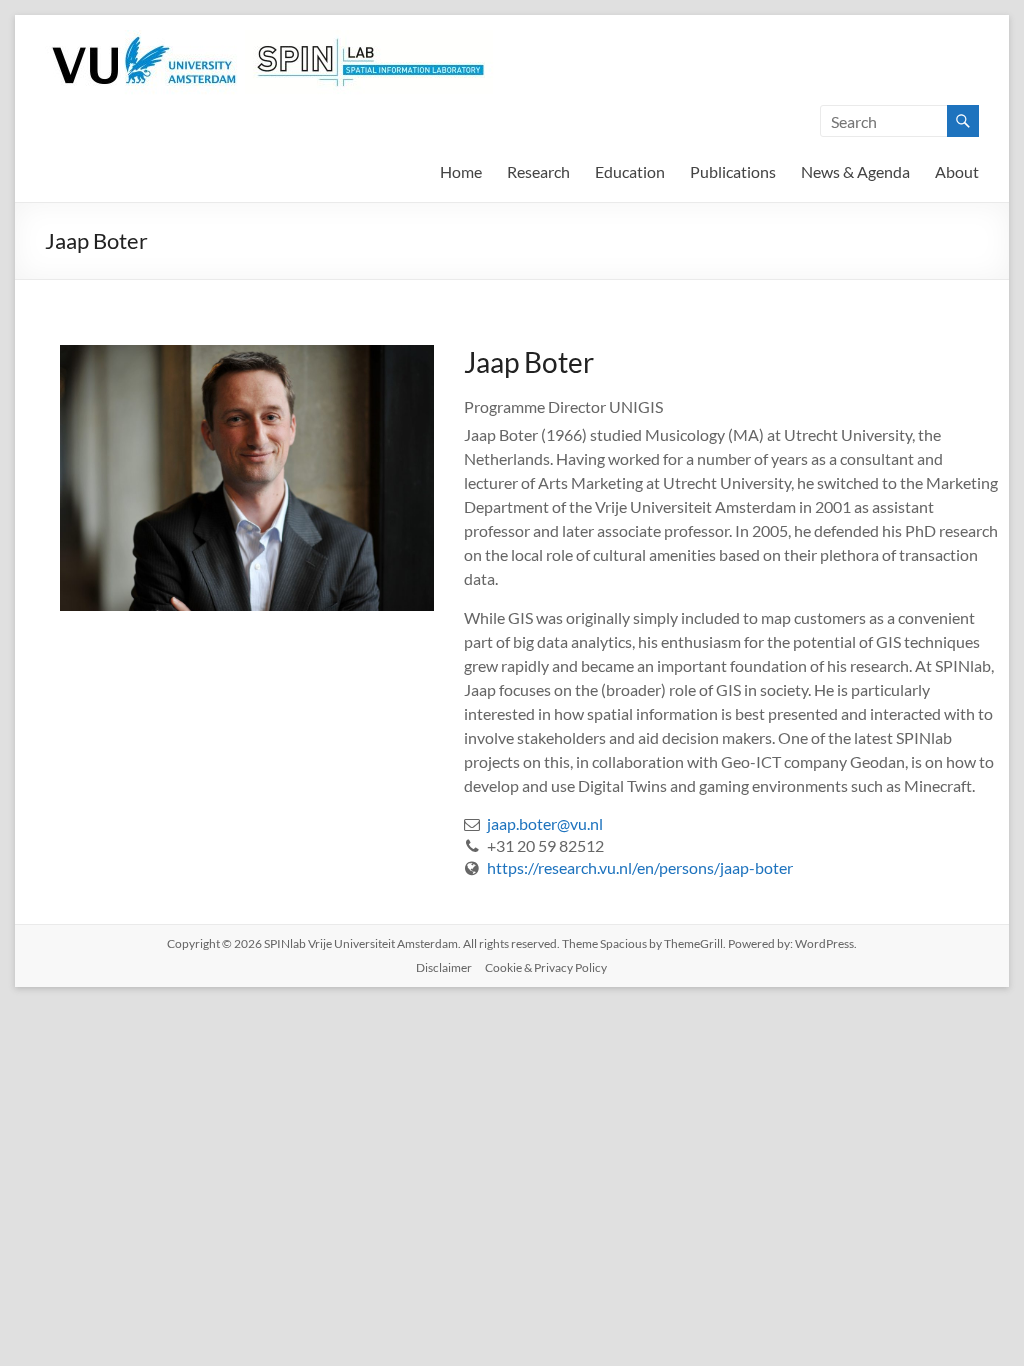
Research (538, 171)
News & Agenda (855, 171)
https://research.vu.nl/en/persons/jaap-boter (640, 867)
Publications (733, 171)
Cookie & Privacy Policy (546, 967)
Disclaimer (444, 967)
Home (461, 171)
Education (630, 171)
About (957, 171)
